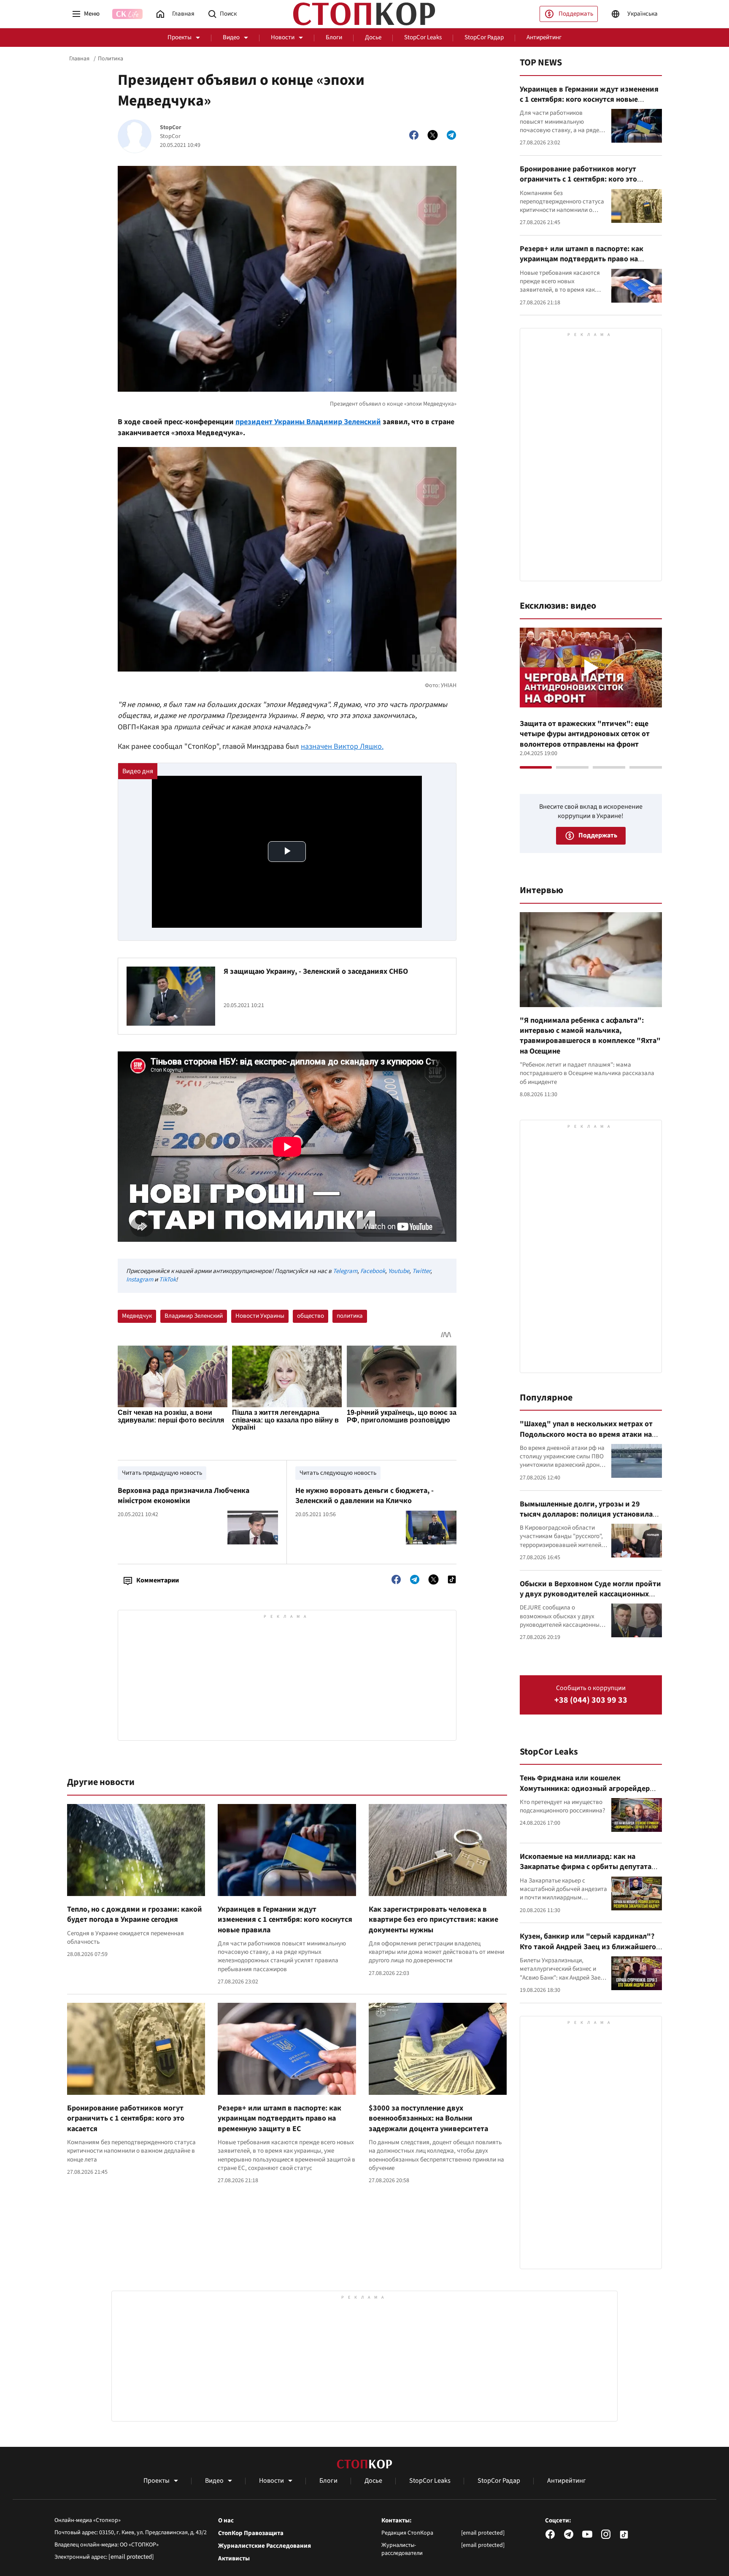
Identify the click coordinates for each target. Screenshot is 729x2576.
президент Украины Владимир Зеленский (308, 422)
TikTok (167, 1280)
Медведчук (137, 1316)
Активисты (234, 2559)
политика (350, 1316)
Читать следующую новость (338, 1473)
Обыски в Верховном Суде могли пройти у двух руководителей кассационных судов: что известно (590, 1594)
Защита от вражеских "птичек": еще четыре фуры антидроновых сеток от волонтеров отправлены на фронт (585, 734)
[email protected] (131, 2557)
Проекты (180, 37)
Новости (283, 37)
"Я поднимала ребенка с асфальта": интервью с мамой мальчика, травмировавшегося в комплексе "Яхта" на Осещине (590, 1036)
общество (310, 1316)
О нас (226, 2521)
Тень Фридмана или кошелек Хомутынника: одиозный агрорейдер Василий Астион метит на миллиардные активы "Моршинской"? (589, 1793)
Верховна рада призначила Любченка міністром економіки (184, 1496)
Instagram (140, 1280)
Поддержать (576, 14)
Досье (373, 37)
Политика (111, 59)
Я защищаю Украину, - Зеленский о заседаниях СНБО (316, 971)
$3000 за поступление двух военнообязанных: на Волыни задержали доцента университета (428, 2118)
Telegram (345, 1271)
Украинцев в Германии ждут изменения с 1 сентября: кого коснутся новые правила (285, 1920)
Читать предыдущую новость (162, 1473)
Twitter (421, 1271)
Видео (231, 37)
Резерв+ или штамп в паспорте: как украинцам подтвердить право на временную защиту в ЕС (279, 2118)
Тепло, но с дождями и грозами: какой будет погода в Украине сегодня (135, 1914)
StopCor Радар (484, 37)
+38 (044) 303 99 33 (591, 1700)
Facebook (373, 1271)
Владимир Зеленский (194, 1316)
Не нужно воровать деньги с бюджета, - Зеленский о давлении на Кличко (364, 1496)
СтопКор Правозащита (251, 2533)
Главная (79, 59)
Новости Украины (260, 1316)
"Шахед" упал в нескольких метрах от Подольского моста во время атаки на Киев (586, 1434)
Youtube (399, 1271)
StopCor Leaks (423, 37)
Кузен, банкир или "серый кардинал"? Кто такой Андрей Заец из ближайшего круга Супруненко (588, 1947)
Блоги (334, 37)
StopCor (171, 128)
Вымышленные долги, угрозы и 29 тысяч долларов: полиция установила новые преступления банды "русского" (588, 1514)
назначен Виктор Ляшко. (342, 746)
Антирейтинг (544, 37)
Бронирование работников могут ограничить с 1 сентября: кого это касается (126, 2118)
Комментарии (158, 1580)
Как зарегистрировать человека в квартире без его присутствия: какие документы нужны (433, 1920)
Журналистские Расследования (265, 2546)
